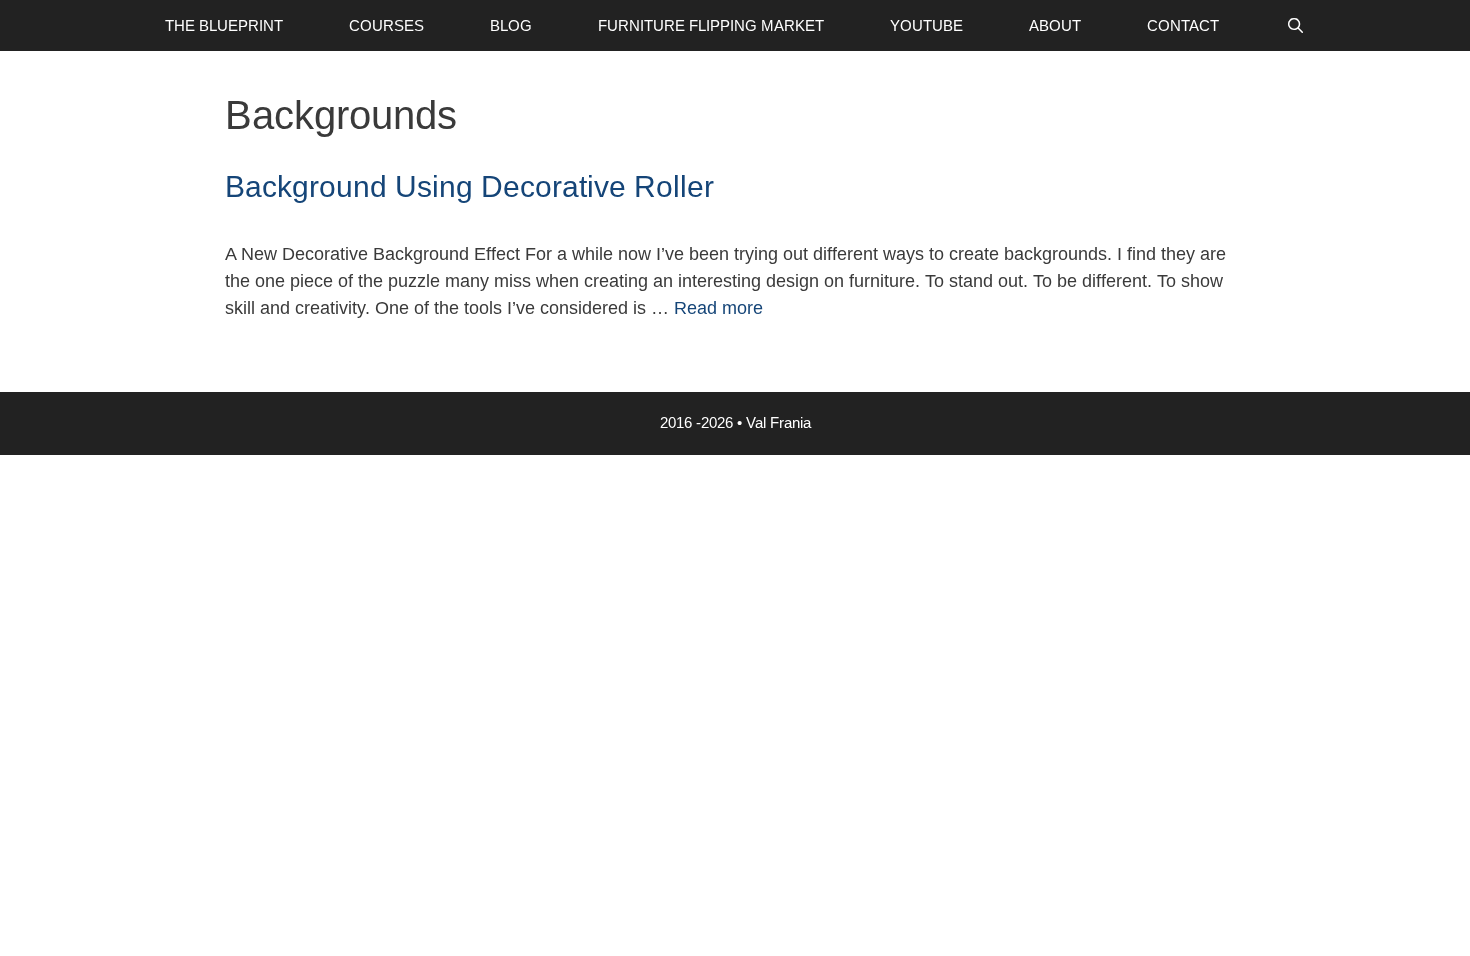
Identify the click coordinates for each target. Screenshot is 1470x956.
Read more (718, 308)
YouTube (926, 25)
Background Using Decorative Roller (469, 186)
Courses (386, 25)
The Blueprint (224, 25)
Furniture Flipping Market (711, 25)
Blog (511, 25)
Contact (1183, 25)
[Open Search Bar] (1294, 25)
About (1055, 25)
